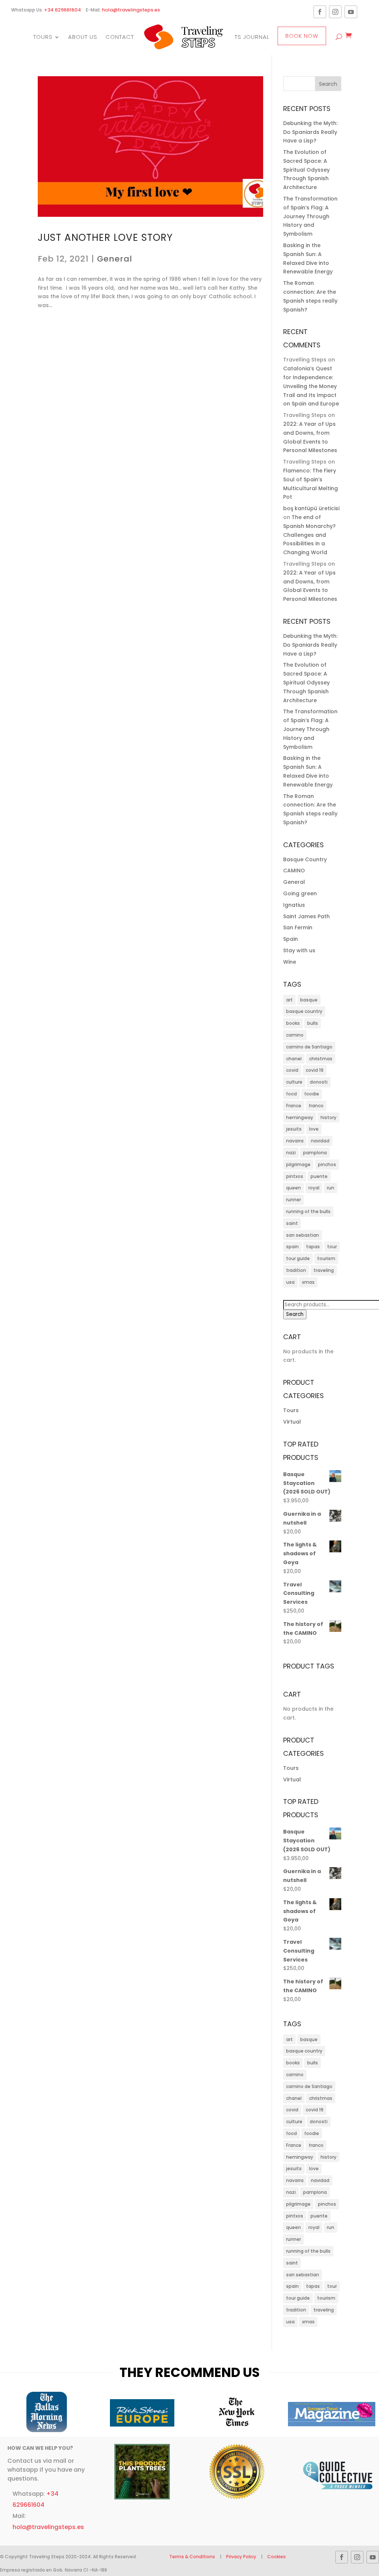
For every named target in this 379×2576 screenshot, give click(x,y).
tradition (296, 1270)
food (291, 1094)
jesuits (294, 1129)
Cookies (276, 2557)
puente (319, 1176)
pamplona (315, 1153)
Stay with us (299, 950)
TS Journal (252, 37)
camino (295, 1035)
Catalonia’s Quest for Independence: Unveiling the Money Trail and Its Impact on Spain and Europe (311, 386)
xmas (308, 1282)
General (115, 259)
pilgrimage (298, 1164)
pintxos (295, 1176)
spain (292, 1247)
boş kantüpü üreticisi (311, 508)
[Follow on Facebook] (320, 12)
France (294, 1106)
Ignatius (294, 905)
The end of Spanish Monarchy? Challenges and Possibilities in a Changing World (309, 535)
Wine (290, 962)
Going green (300, 893)
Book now (302, 36)
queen (294, 1188)
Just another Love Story (105, 238)
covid (292, 1070)
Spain (291, 939)
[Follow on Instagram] (335, 12)
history (328, 1117)
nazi (291, 1153)
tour (332, 1247)
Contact (120, 37)
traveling (324, 1270)
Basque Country (305, 859)
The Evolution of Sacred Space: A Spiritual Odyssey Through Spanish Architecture (306, 170)
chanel (294, 1059)
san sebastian (303, 1235)
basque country (304, 1011)
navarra (295, 1141)
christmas (321, 1059)
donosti (319, 1082)
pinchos (327, 1164)
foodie (312, 1094)
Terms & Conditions (193, 2557)
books (293, 1023)
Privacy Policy (241, 2557)
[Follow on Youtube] (351, 12)
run (331, 1188)
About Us (83, 37)
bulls (313, 1023)
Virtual (292, 1422)
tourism (326, 1258)
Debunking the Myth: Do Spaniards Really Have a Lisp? (310, 132)
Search (295, 1314)
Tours (43, 37)
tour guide (298, 1258)
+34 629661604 (63, 10)
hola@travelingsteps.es (131, 10)
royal (314, 1188)
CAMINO (294, 871)
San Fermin (298, 927)
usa (290, 1282)
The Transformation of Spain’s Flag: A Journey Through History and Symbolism (310, 216)
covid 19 (315, 1070)
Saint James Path (306, 916)
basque (309, 1000)
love (314, 1129)
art (289, 1000)
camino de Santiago (309, 1047)
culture (294, 1082)
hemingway (300, 1117)
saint (292, 1223)
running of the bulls (308, 1211)
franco (316, 1106)
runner (294, 1200)
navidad (320, 1141)
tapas (313, 1247)
